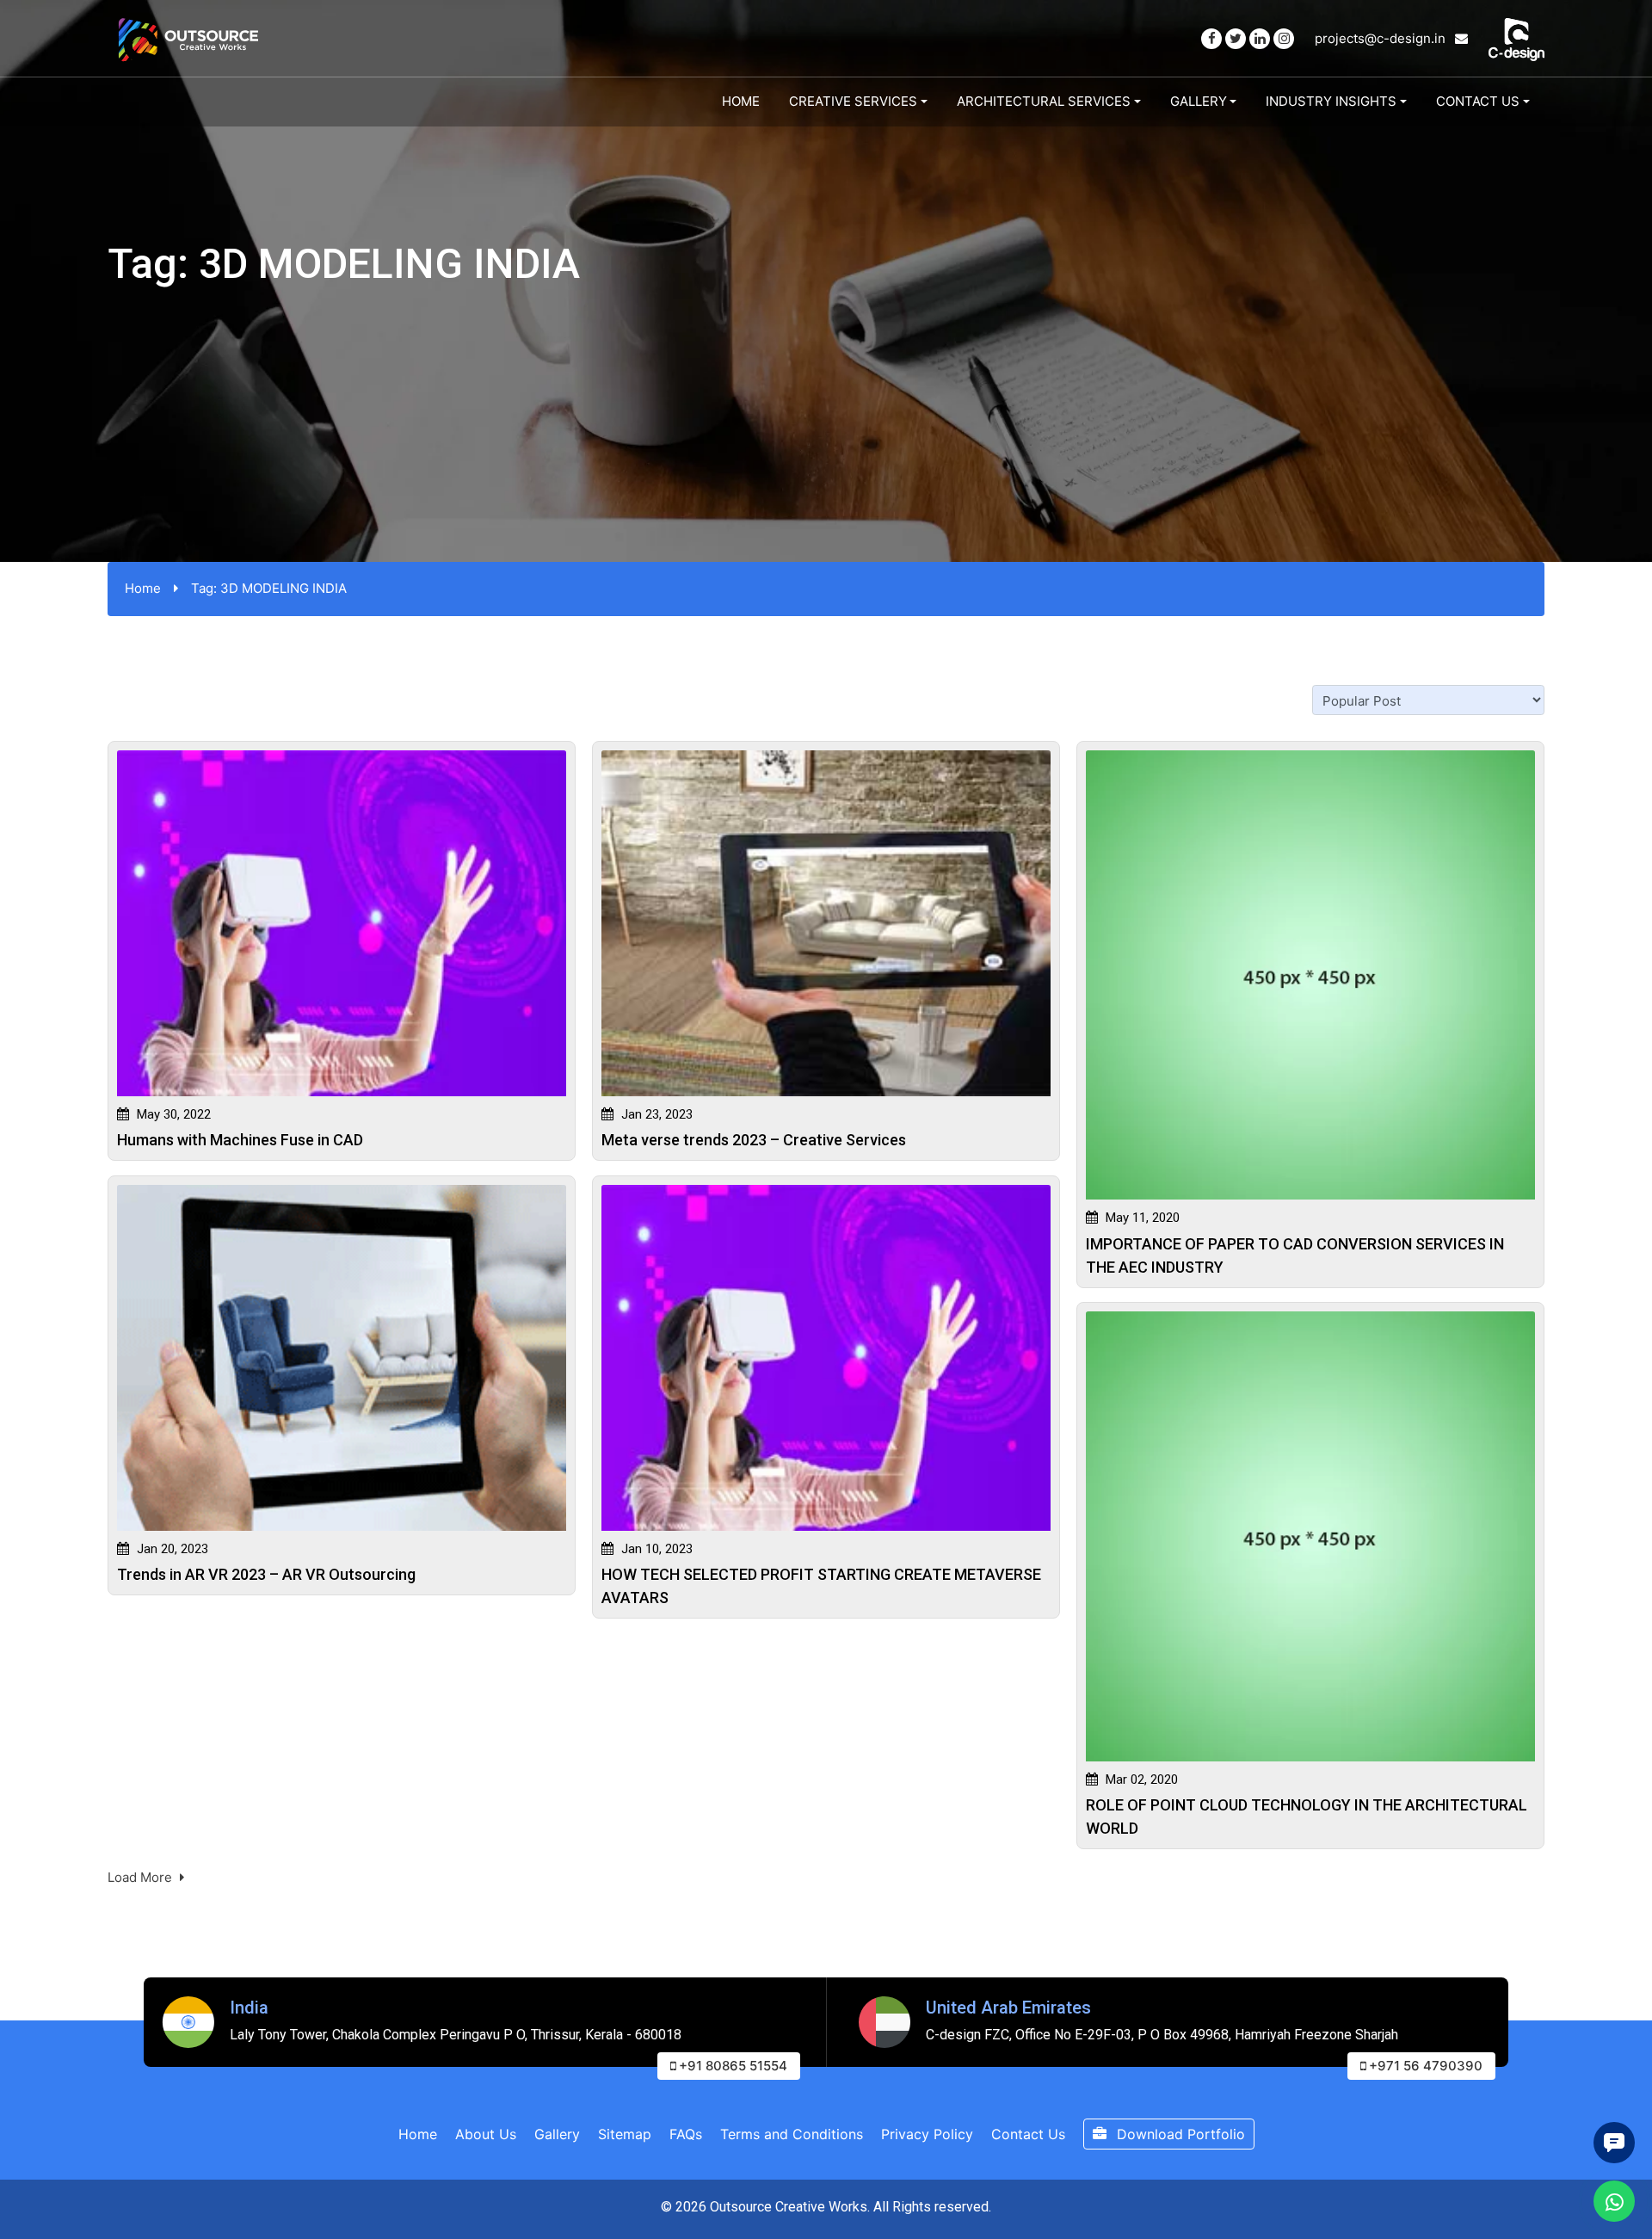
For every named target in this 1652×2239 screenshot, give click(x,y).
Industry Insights (1331, 101)
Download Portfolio (1179, 2134)
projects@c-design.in (1382, 38)
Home (741, 101)
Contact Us (1478, 101)
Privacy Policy (927, 2134)
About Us (486, 2134)
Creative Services (853, 101)
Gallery (1199, 101)
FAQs (686, 2134)
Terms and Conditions (792, 2134)
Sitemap (625, 2134)
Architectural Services (1044, 101)
